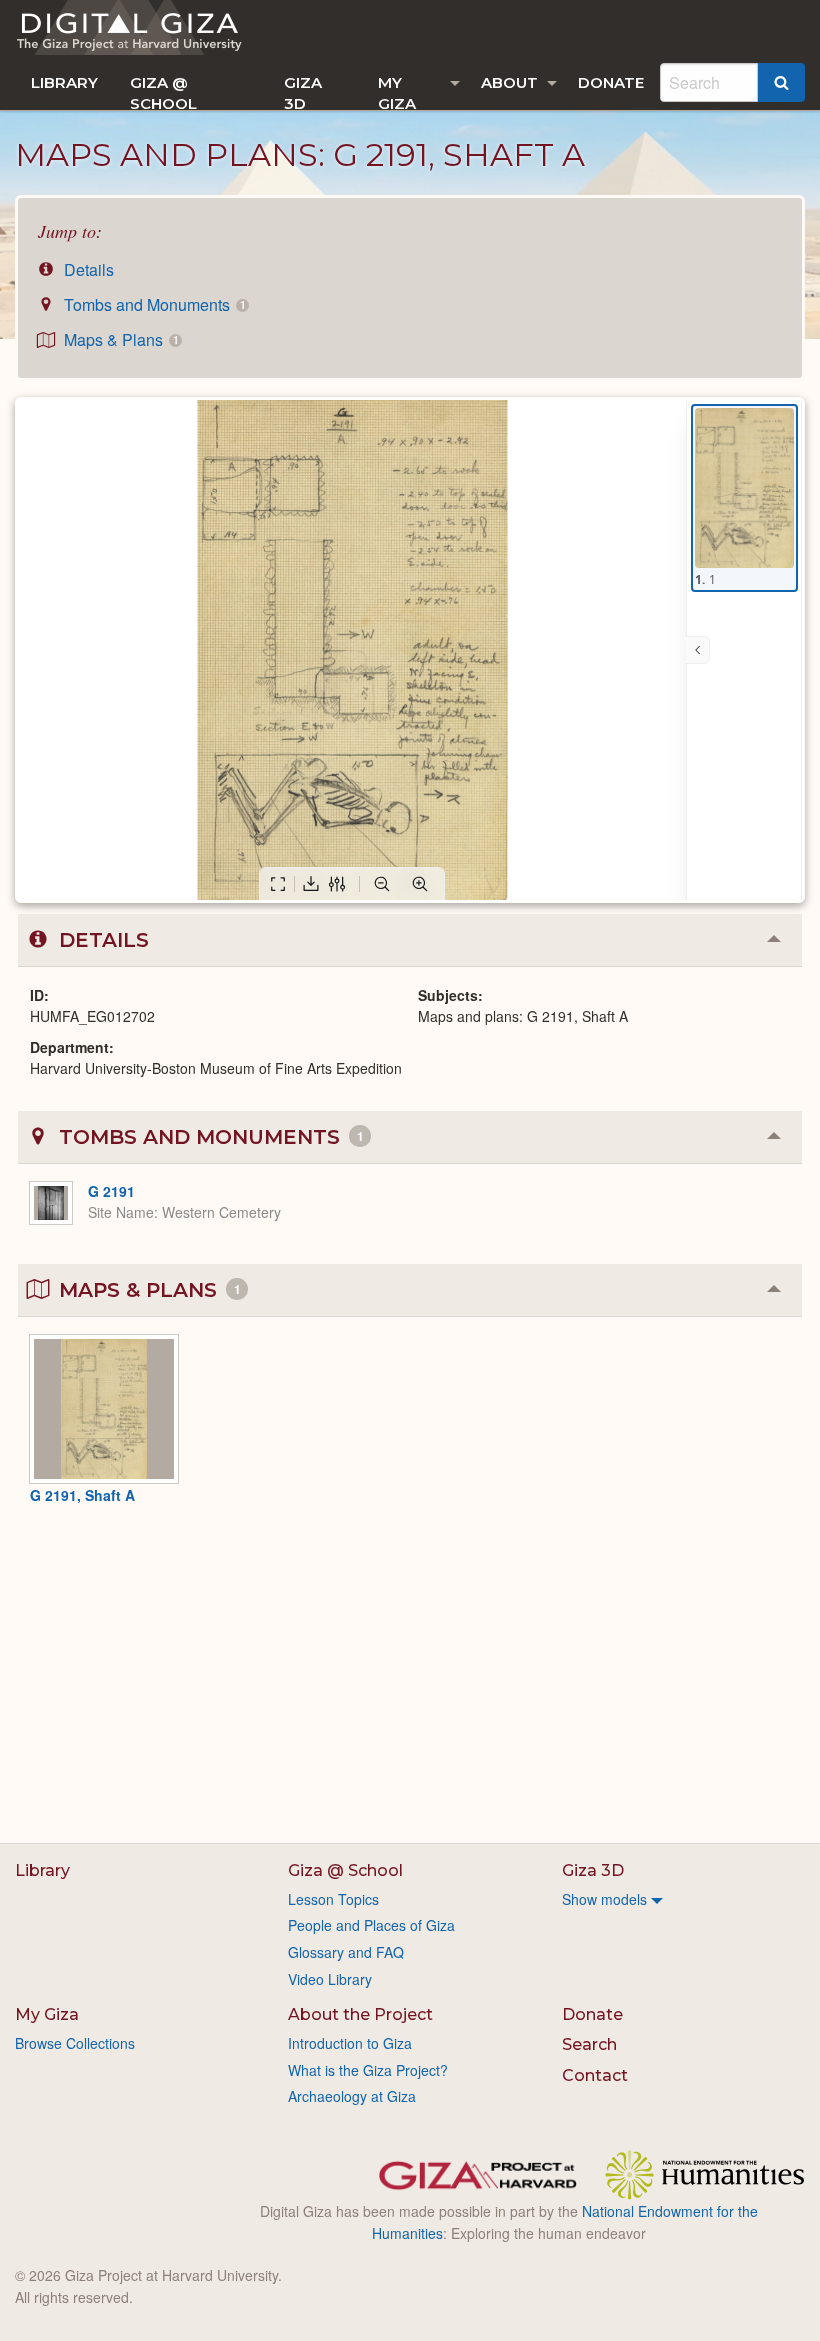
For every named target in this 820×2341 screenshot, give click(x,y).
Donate (611, 82)
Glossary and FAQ (346, 1952)
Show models (604, 1899)
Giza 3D (303, 91)
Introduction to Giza (350, 2043)
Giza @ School (163, 91)
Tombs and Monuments (152, 304)
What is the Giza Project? (368, 2070)
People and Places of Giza (371, 1925)
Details (87, 269)
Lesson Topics (333, 1899)
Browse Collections (75, 2043)
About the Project (360, 2014)
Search (589, 2044)
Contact (595, 2075)
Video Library (330, 1979)
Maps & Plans (119, 339)
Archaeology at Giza (352, 2096)
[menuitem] (64, 82)
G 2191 (111, 1191)
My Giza (397, 91)
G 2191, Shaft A (82, 1495)
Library (64, 82)
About (509, 82)
